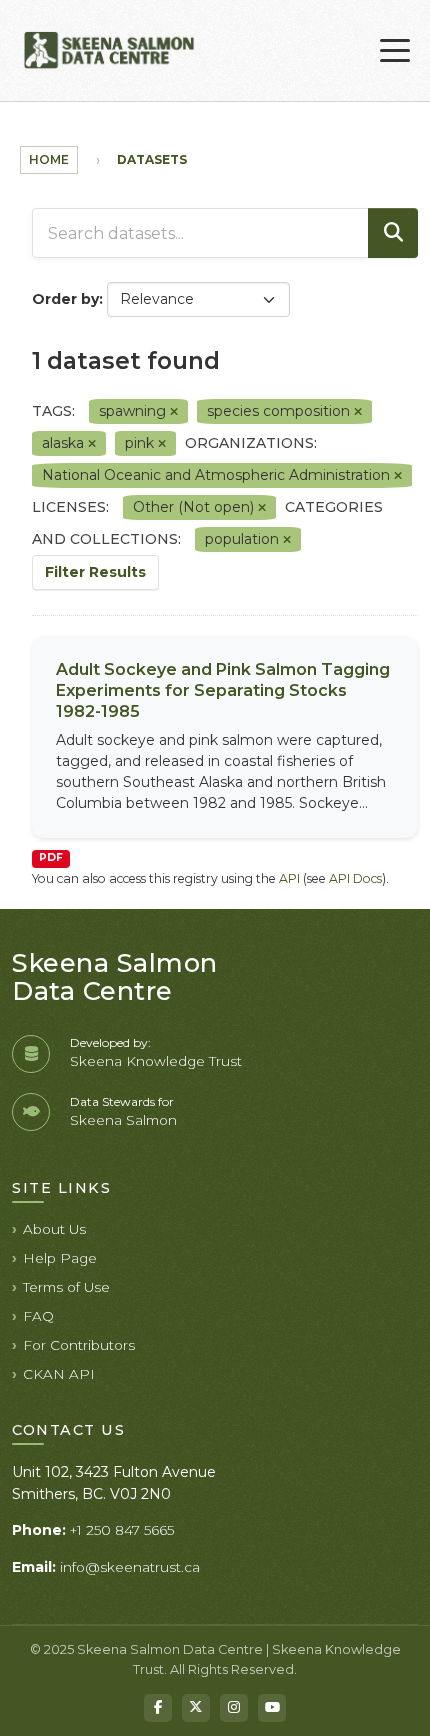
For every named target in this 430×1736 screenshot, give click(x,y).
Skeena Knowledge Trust (156, 1061)
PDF (51, 857)
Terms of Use (66, 1287)
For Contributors (79, 1345)
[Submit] (393, 233)
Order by (65, 299)
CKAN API (59, 1374)
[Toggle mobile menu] (395, 51)
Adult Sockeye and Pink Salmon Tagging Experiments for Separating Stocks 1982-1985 (223, 690)
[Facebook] (158, 1708)
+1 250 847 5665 (122, 1530)
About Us (54, 1229)
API (289, 878)
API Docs (355, 878)
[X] (196, 1708)
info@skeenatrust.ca (130, 1567)
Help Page (60, 1258)
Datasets (152, 159)
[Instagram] (234, 1708)
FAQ (38, 1316)
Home (49, 159)
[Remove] (174, 412)
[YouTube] (272, 1708)
